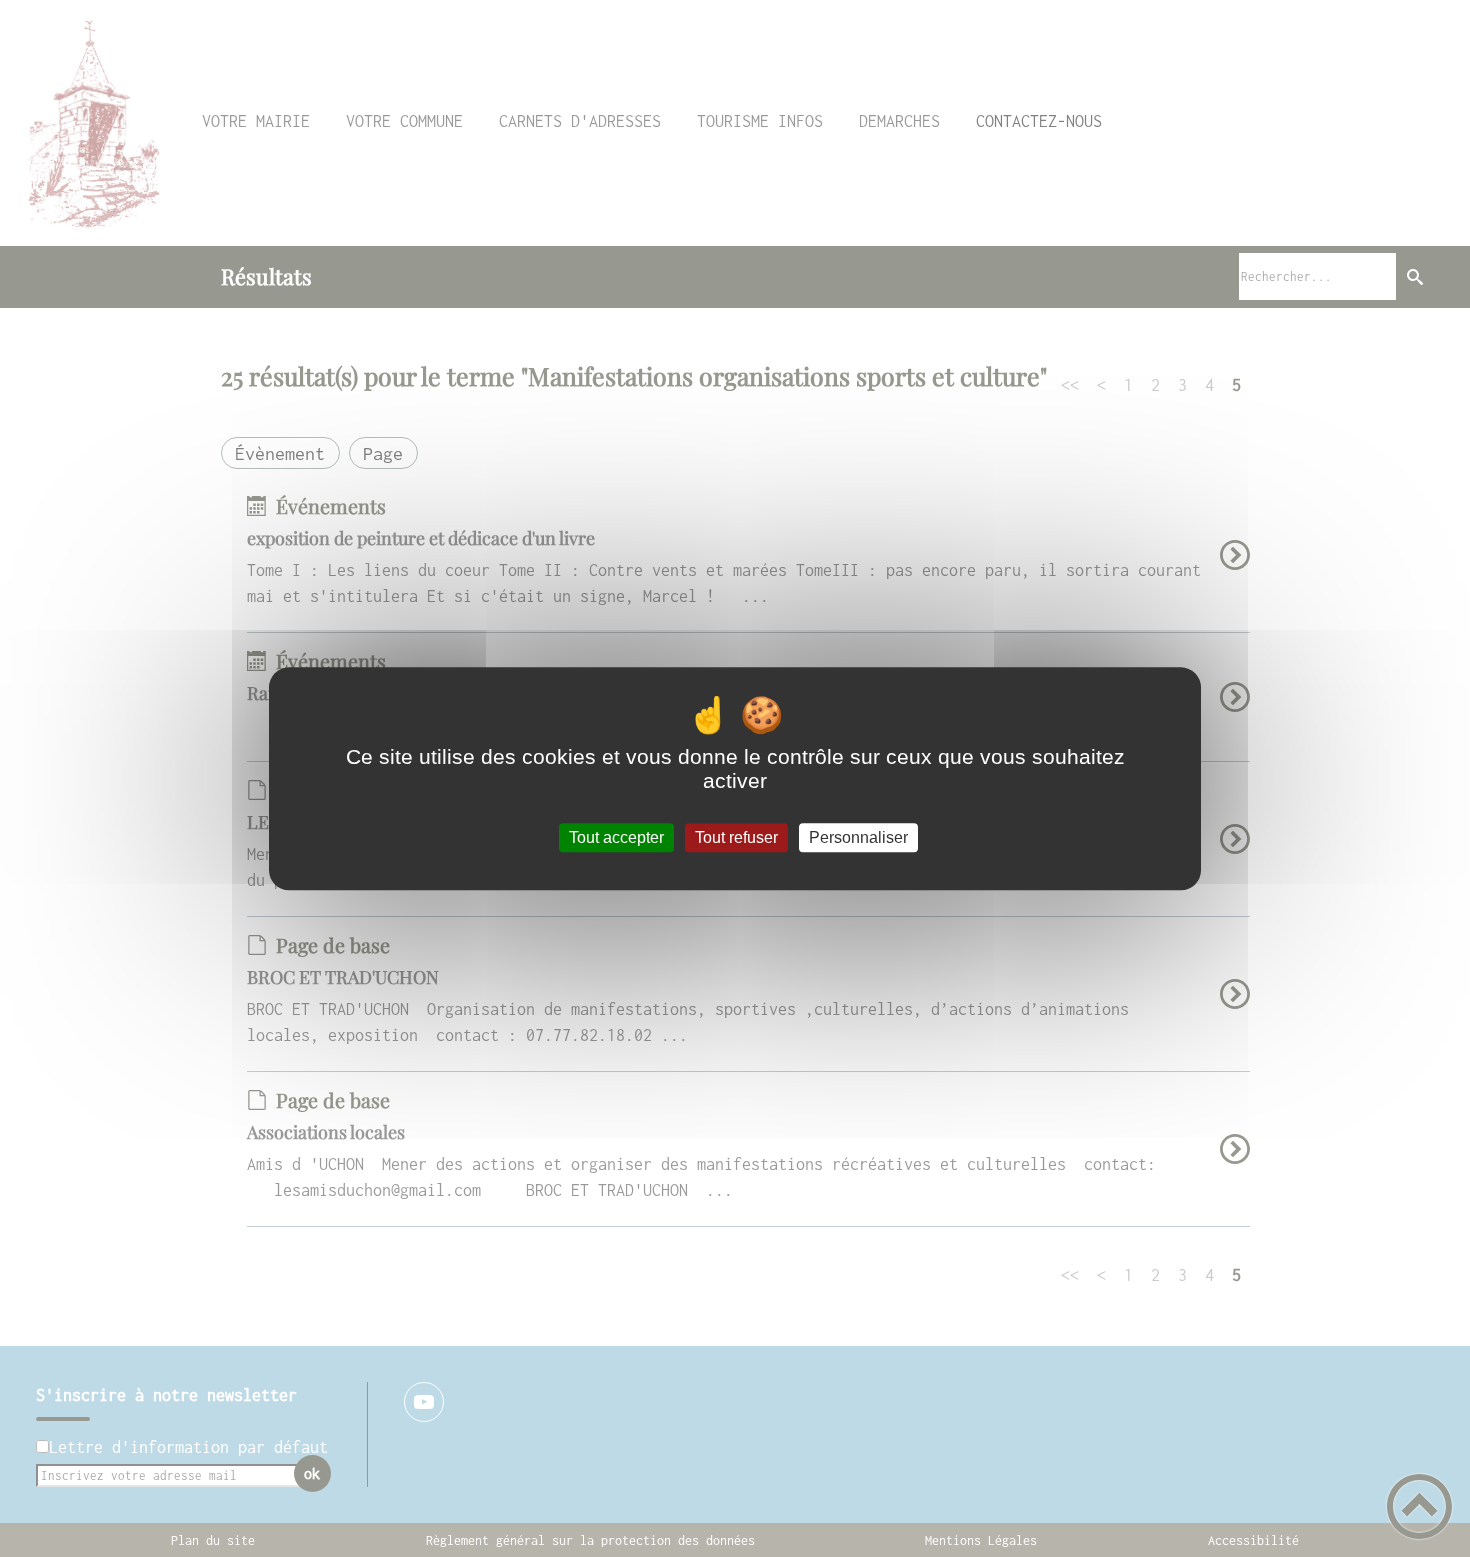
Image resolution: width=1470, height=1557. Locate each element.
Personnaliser (858, 837)
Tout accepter (616, 837)
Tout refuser (736, 837)
